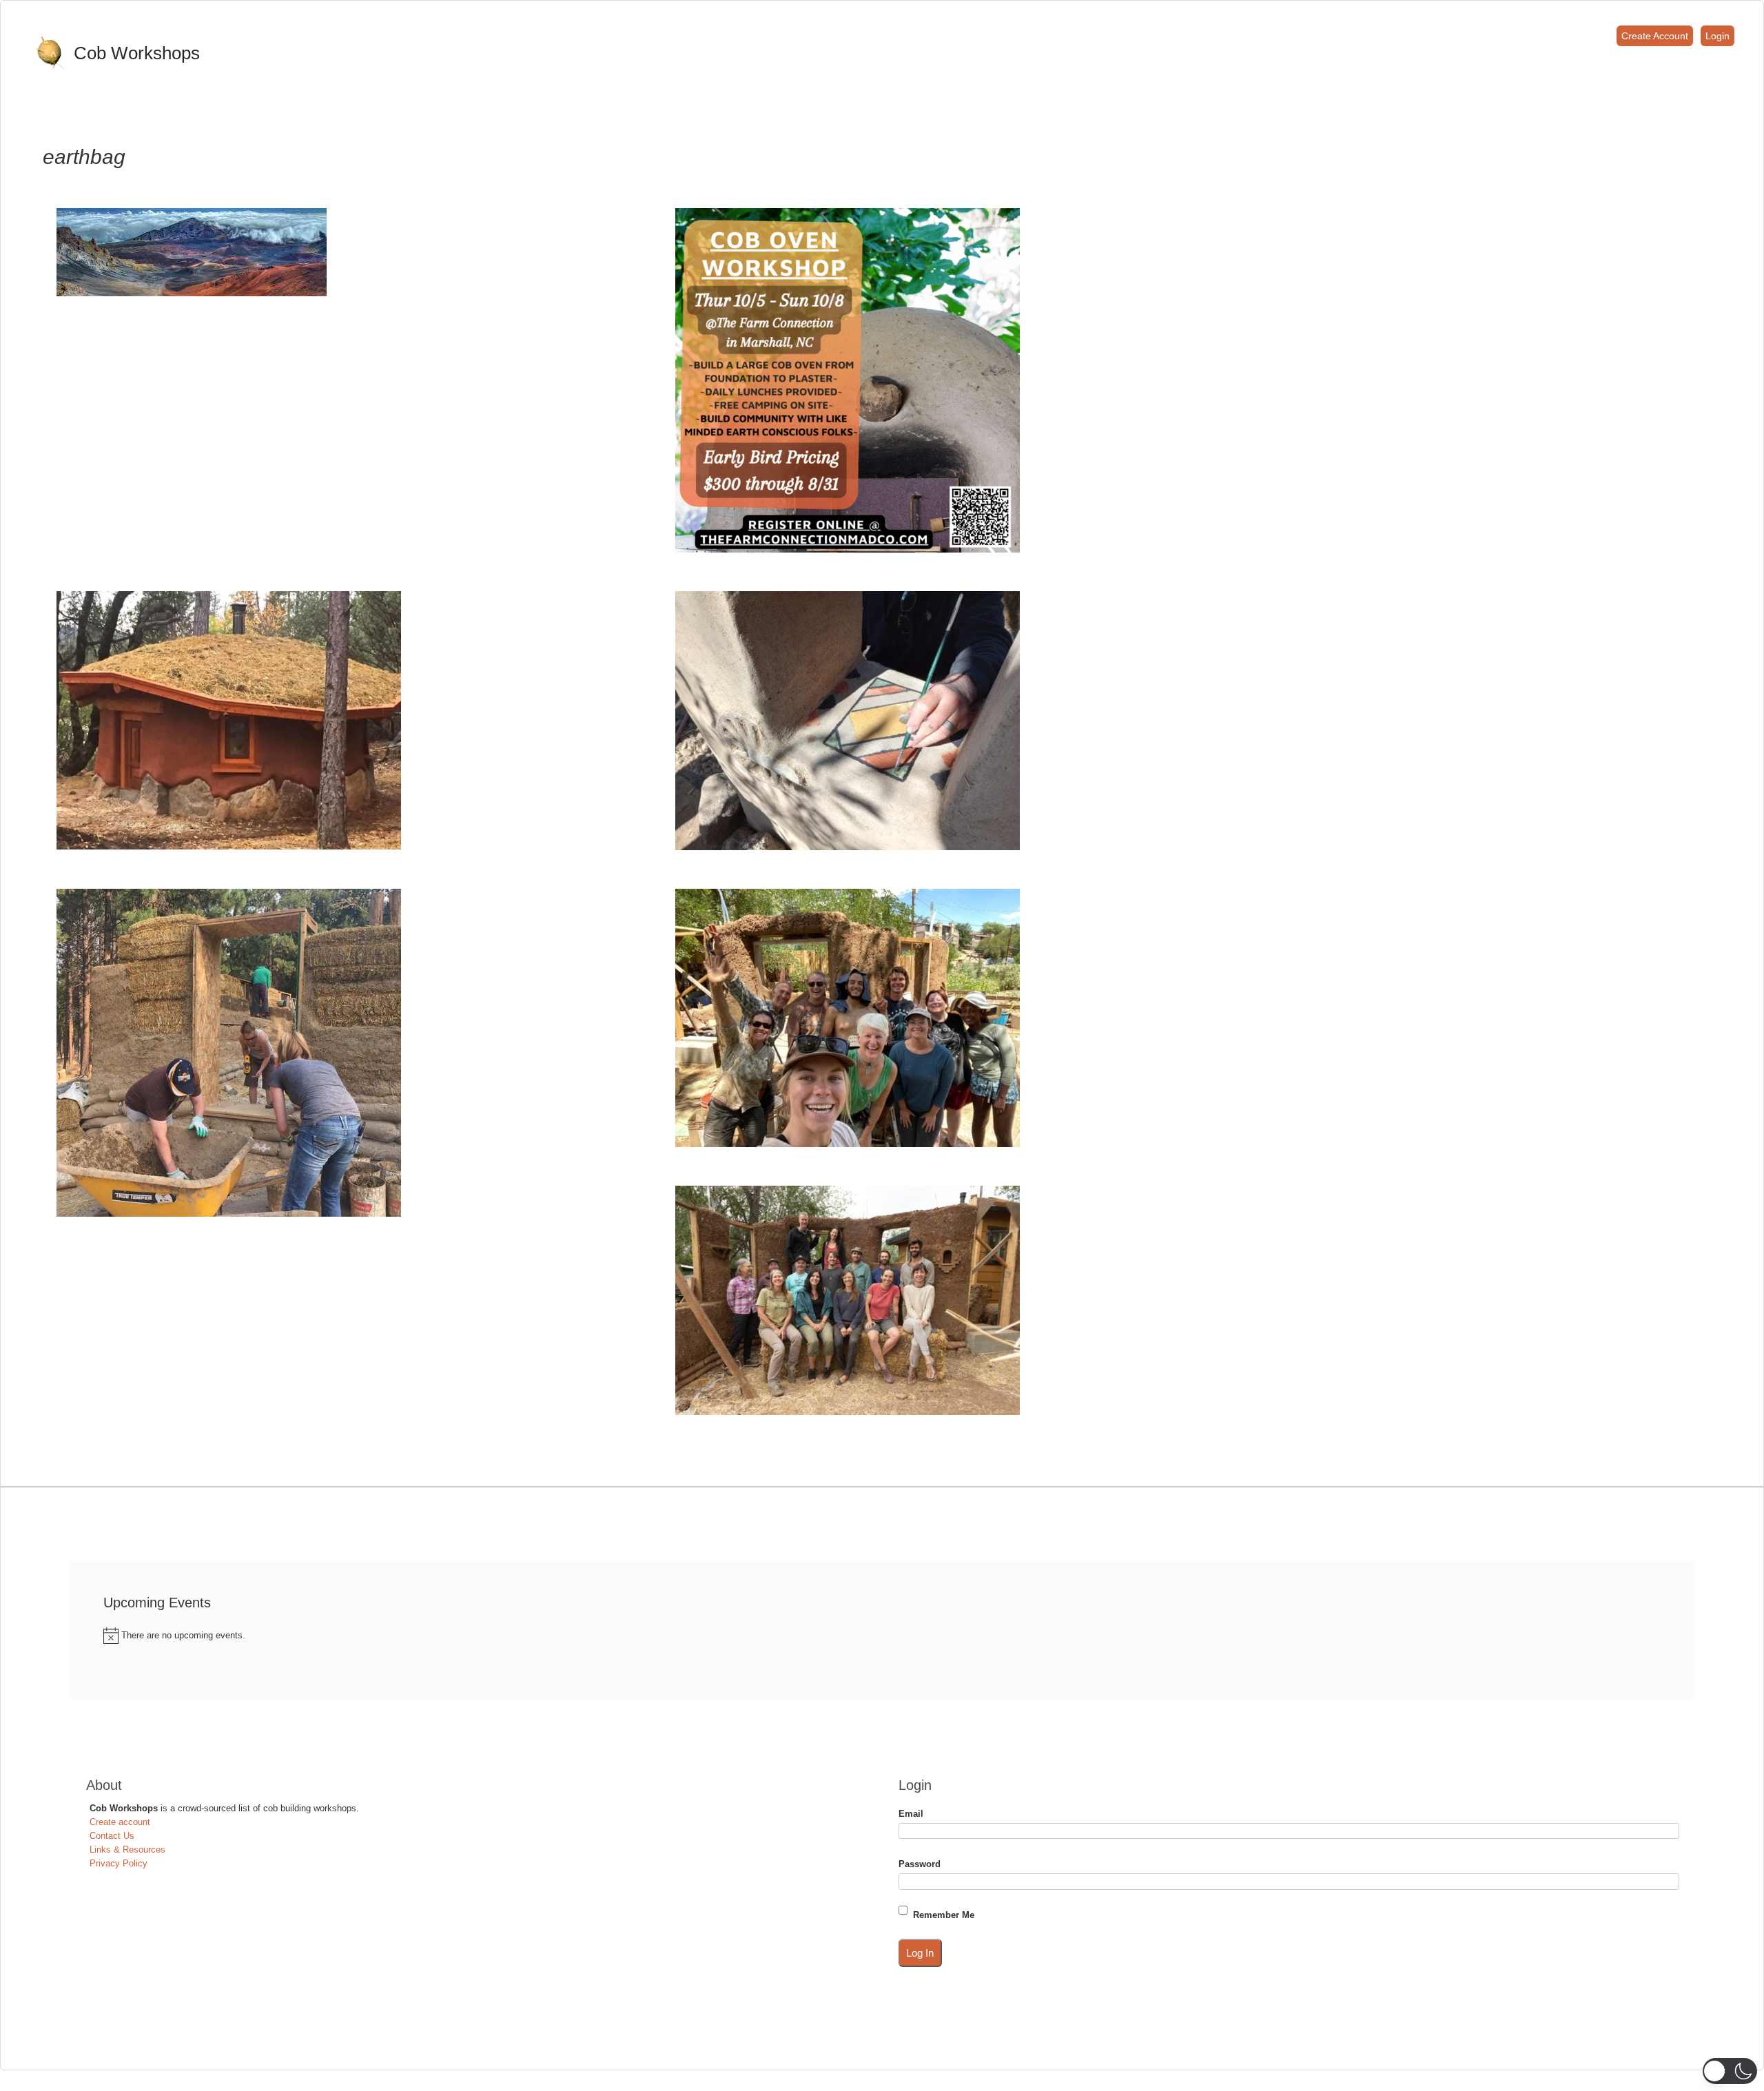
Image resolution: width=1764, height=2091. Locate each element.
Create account (120, 1822)
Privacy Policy (119, 1863)
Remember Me (944, 1915)
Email (911, 1814)
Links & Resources (127, 1850)
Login (1717, 36)
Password (920, 1864)
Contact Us (112, 1836)
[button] (1730, 2071)
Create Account (1655, 36)
